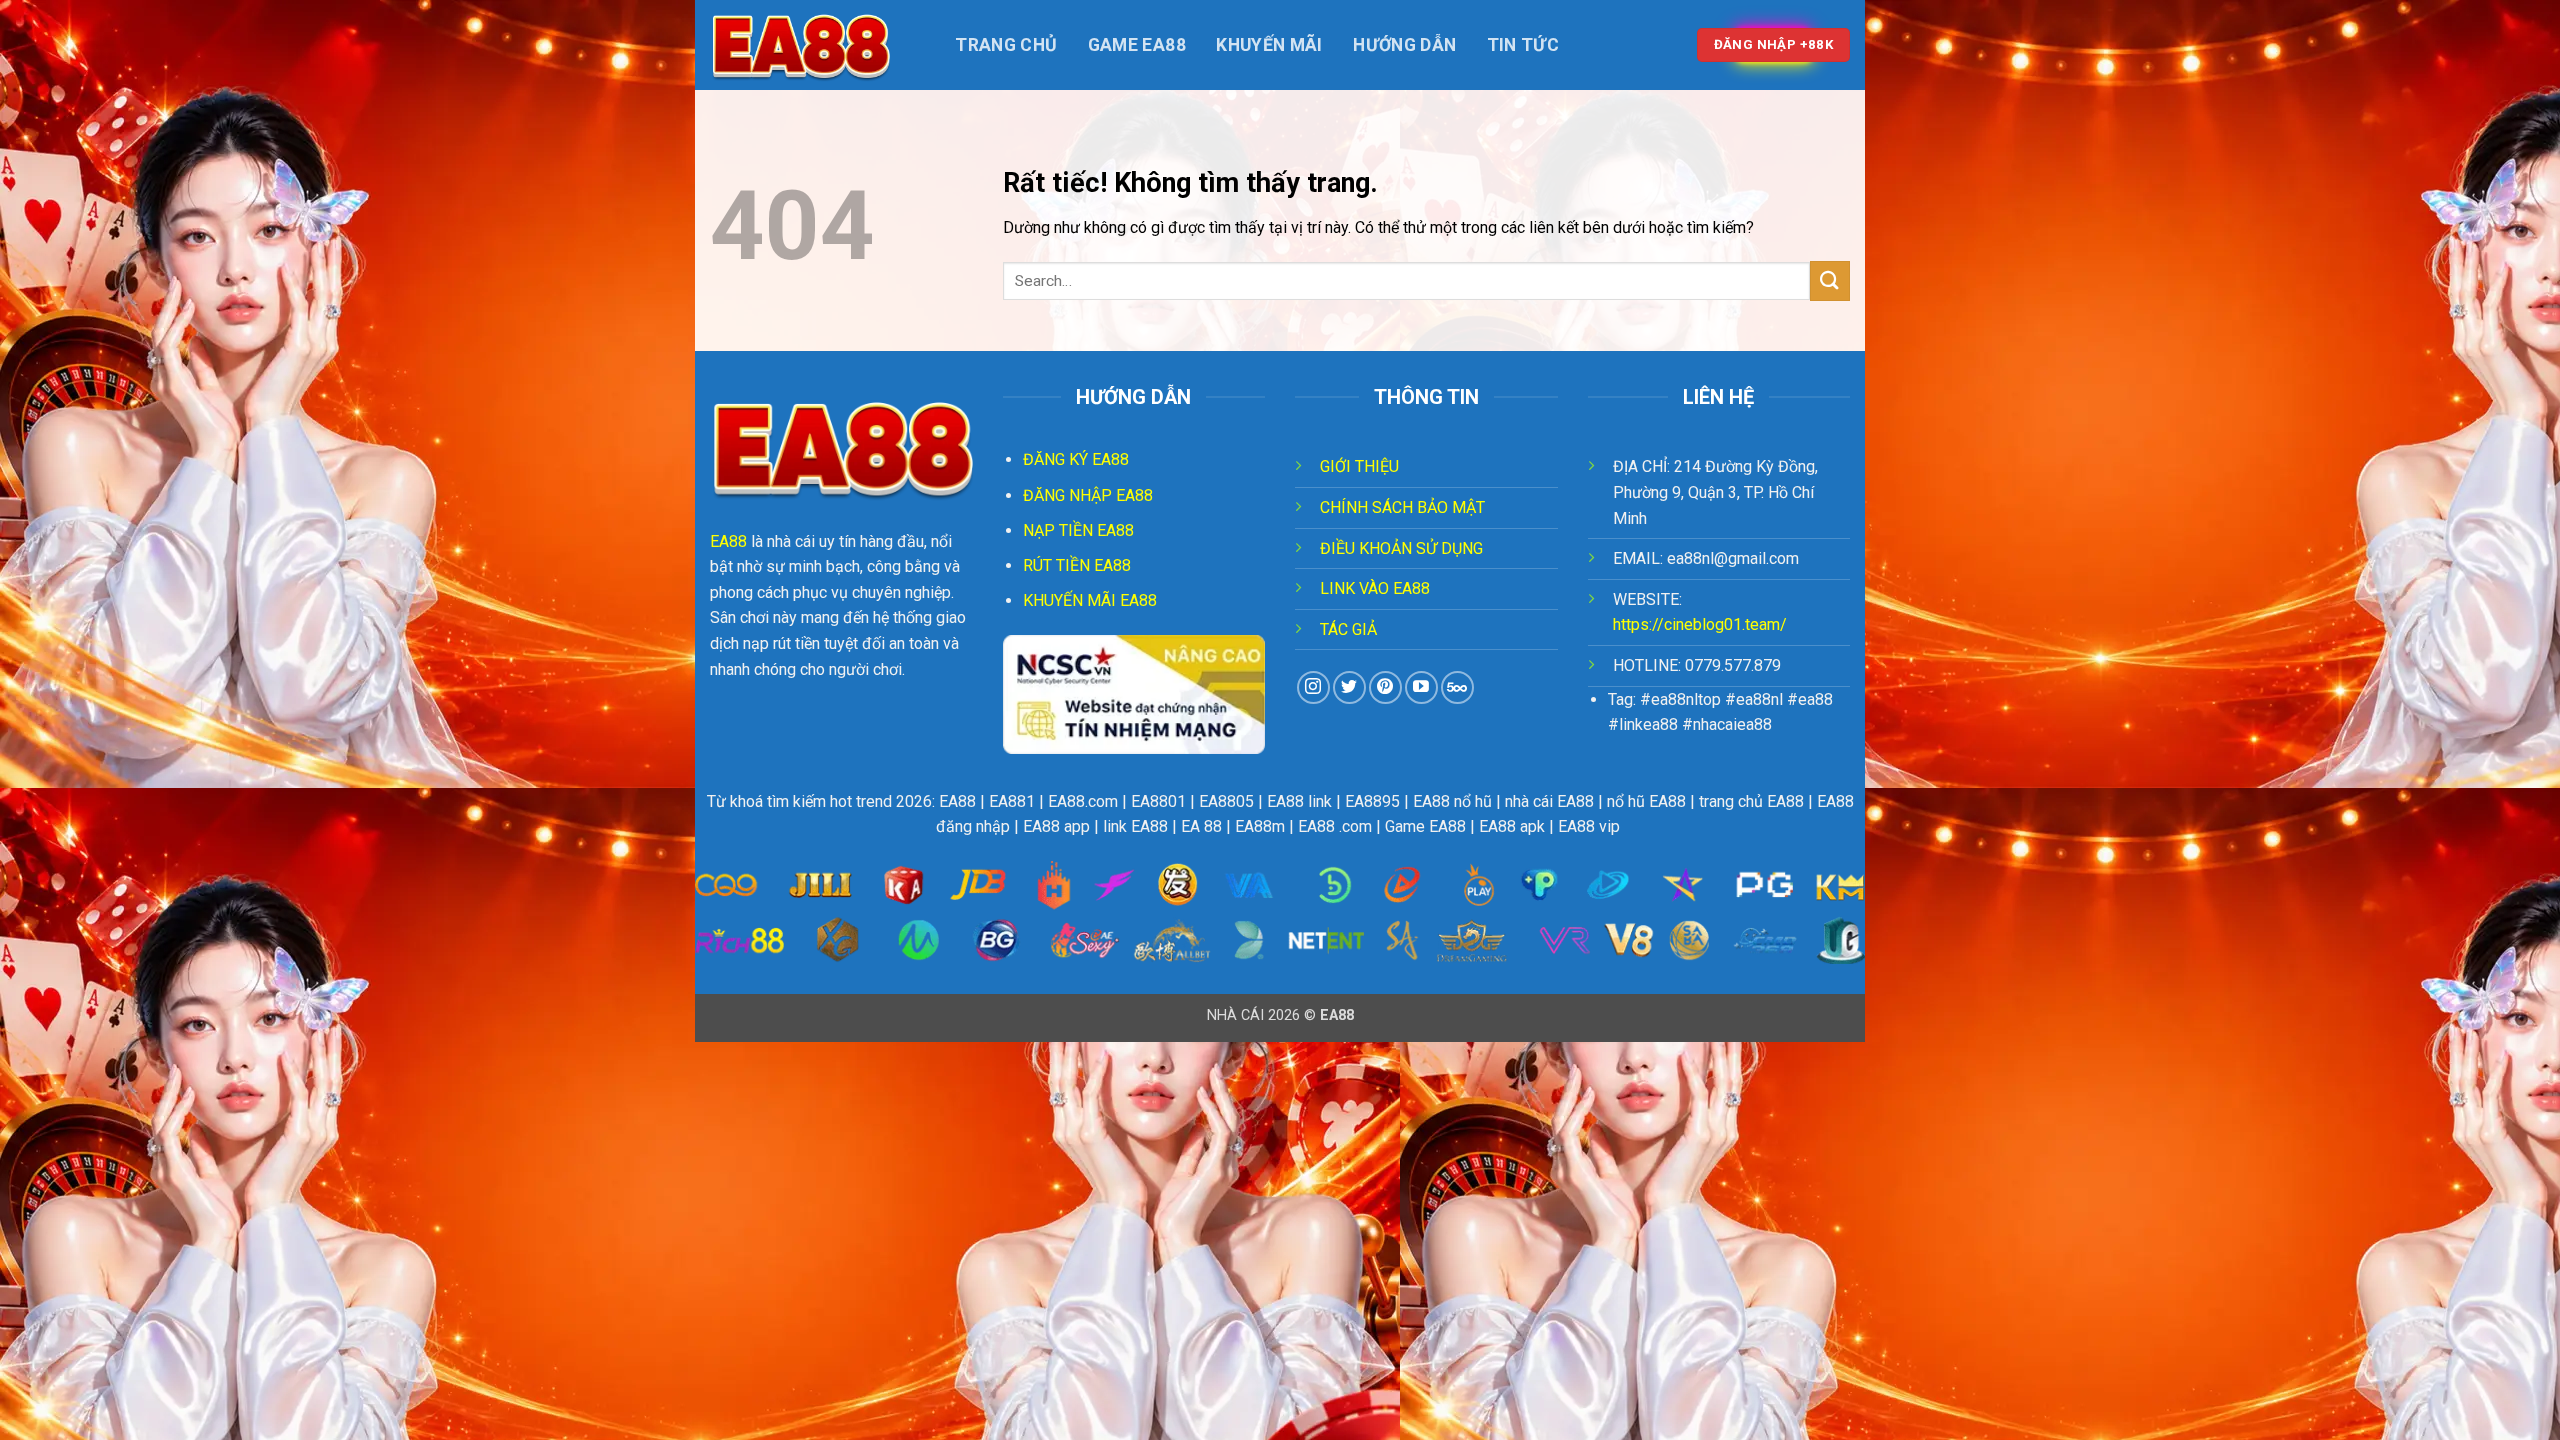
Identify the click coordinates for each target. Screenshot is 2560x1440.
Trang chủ (1006, 45)
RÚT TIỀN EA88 (1077, 565)
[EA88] (810, 45)
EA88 (728, 541)
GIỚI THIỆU (1359, 466)
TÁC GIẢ (1348, 629)
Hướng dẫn (1404, 45)
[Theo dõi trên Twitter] (1349, 687)
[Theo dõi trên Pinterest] (1385, 687)
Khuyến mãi (1269, 45)
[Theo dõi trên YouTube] (1421, 687)
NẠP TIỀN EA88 (1078, 530)
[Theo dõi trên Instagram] (1313, 687)
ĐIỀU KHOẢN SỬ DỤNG (1401, 548)
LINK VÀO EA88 (1375, 588)
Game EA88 (1137, 45)
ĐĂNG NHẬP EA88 (1088, 495)
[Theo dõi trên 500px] (1457, 687)
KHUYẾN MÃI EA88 (1090, 600)
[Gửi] (1830, 280)
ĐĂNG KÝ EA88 (1076, 459)
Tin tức (1523, 45)
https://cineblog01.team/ (1700, 624)
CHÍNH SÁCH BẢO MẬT (1402, 507)
